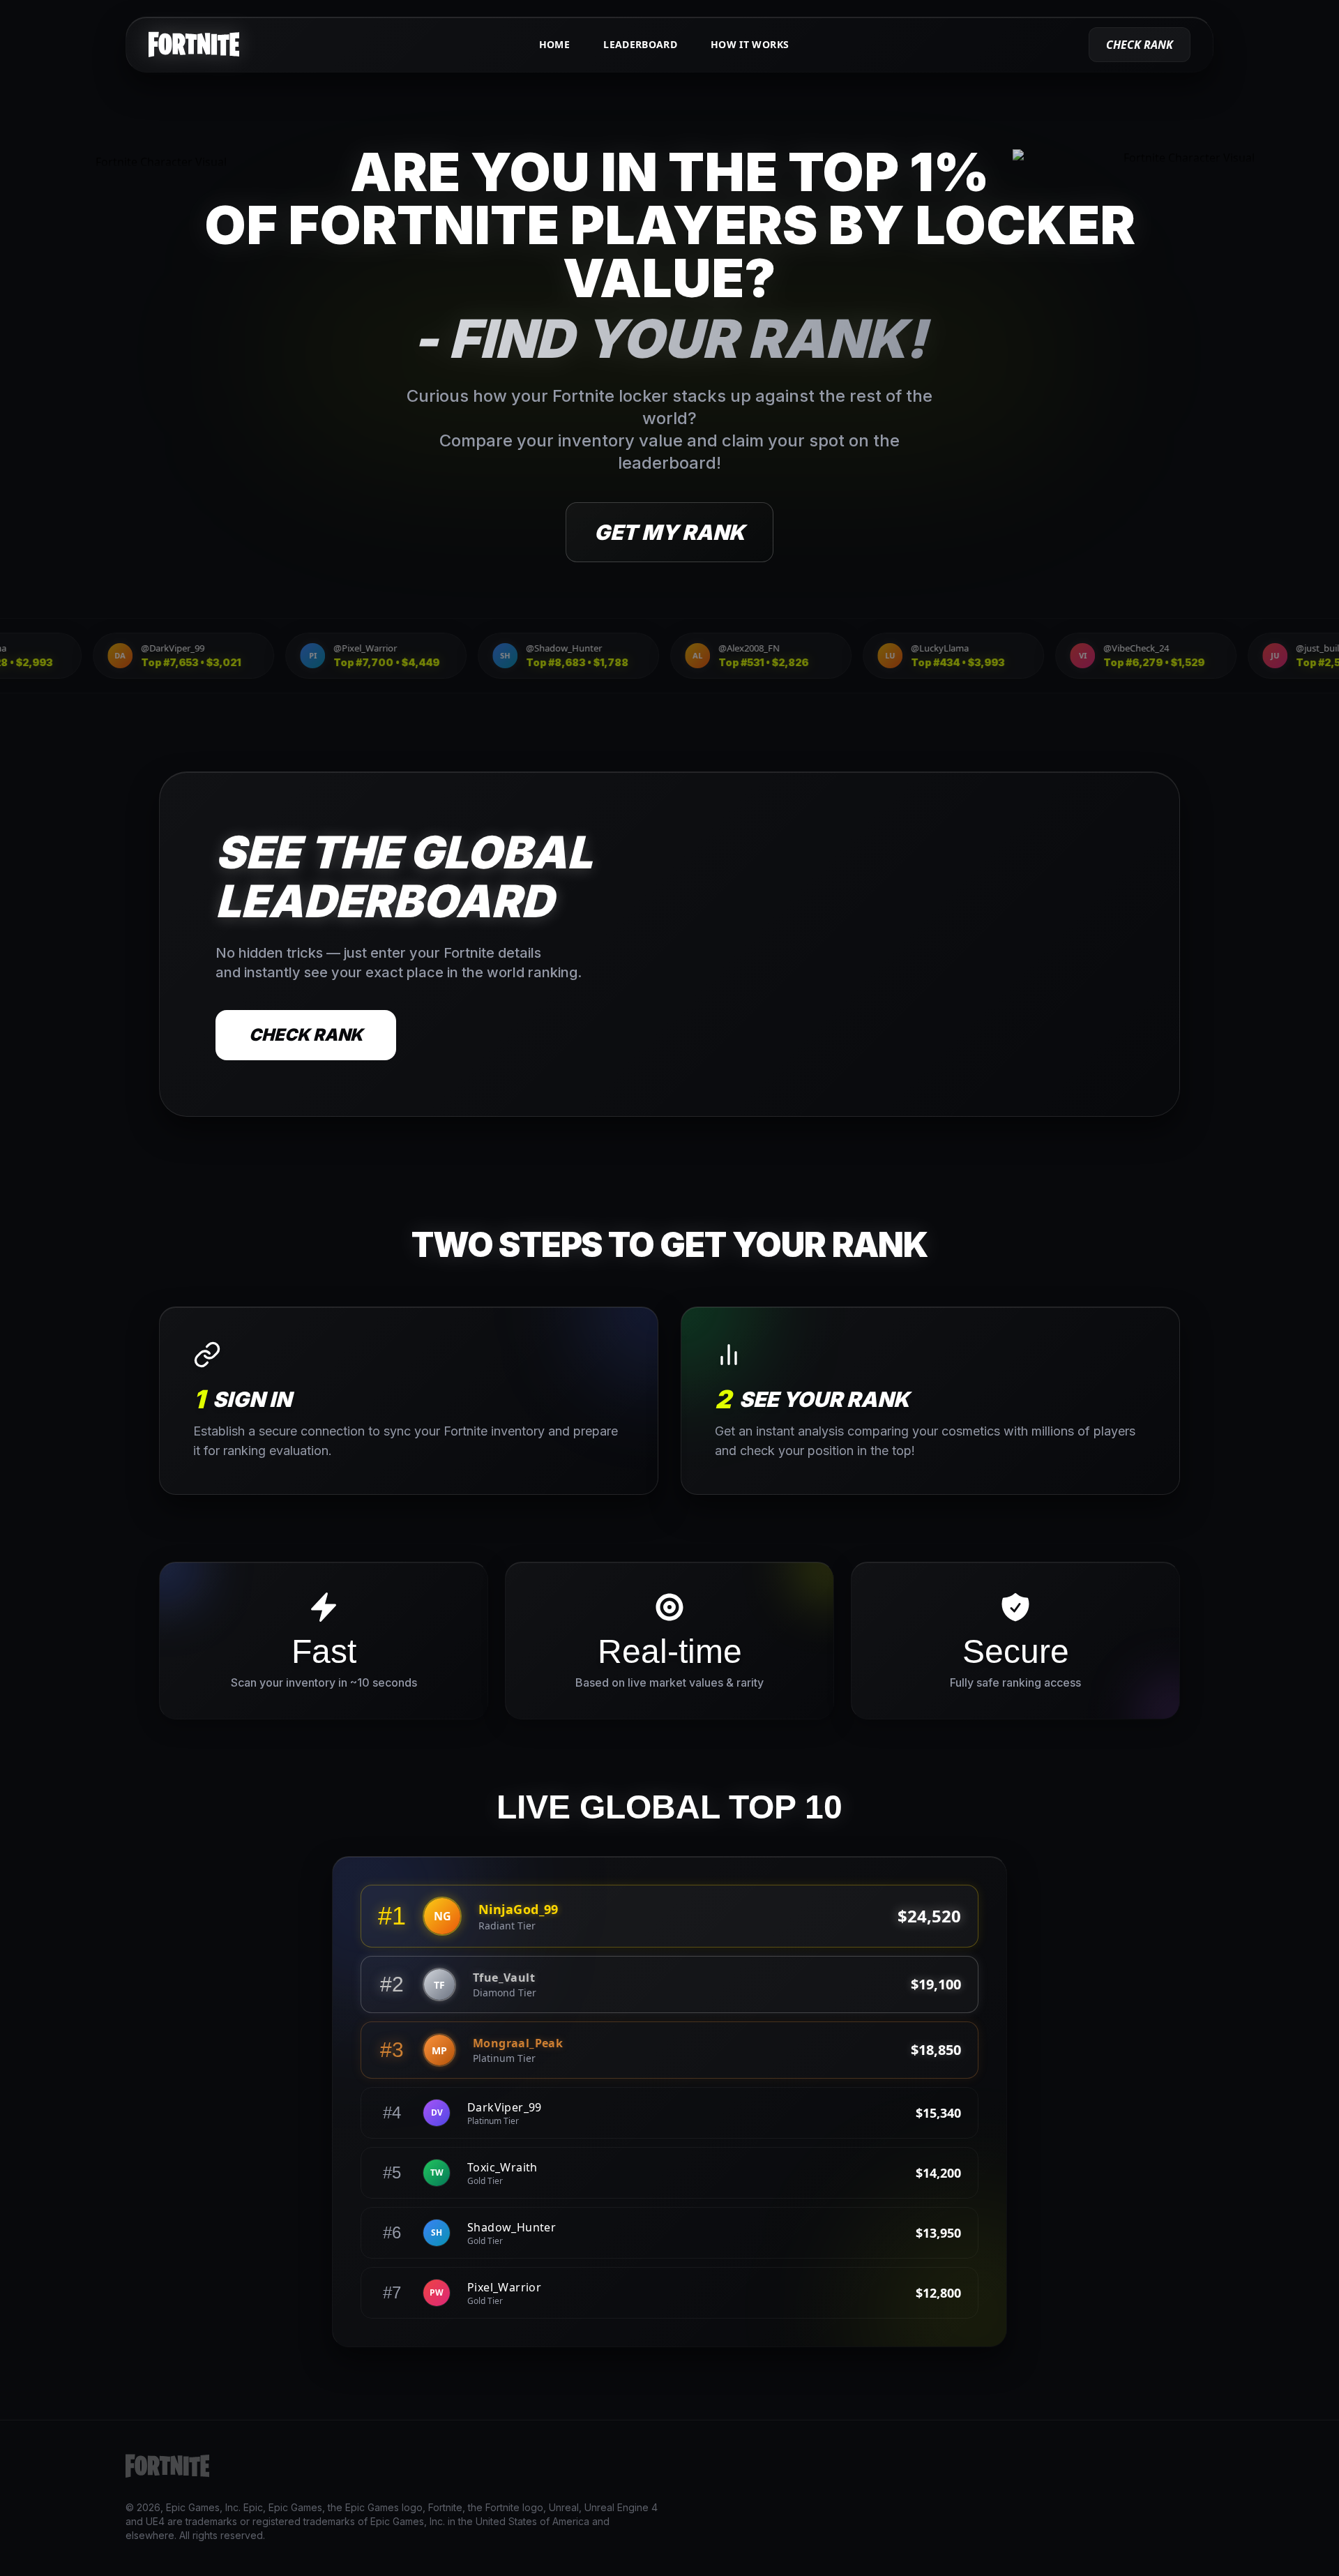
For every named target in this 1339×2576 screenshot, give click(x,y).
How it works (750, 44)
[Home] (194, 45)
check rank (1140, 45)
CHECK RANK (306, 1035)
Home (554, 44)
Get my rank (669, 532)
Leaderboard (640, 44)
